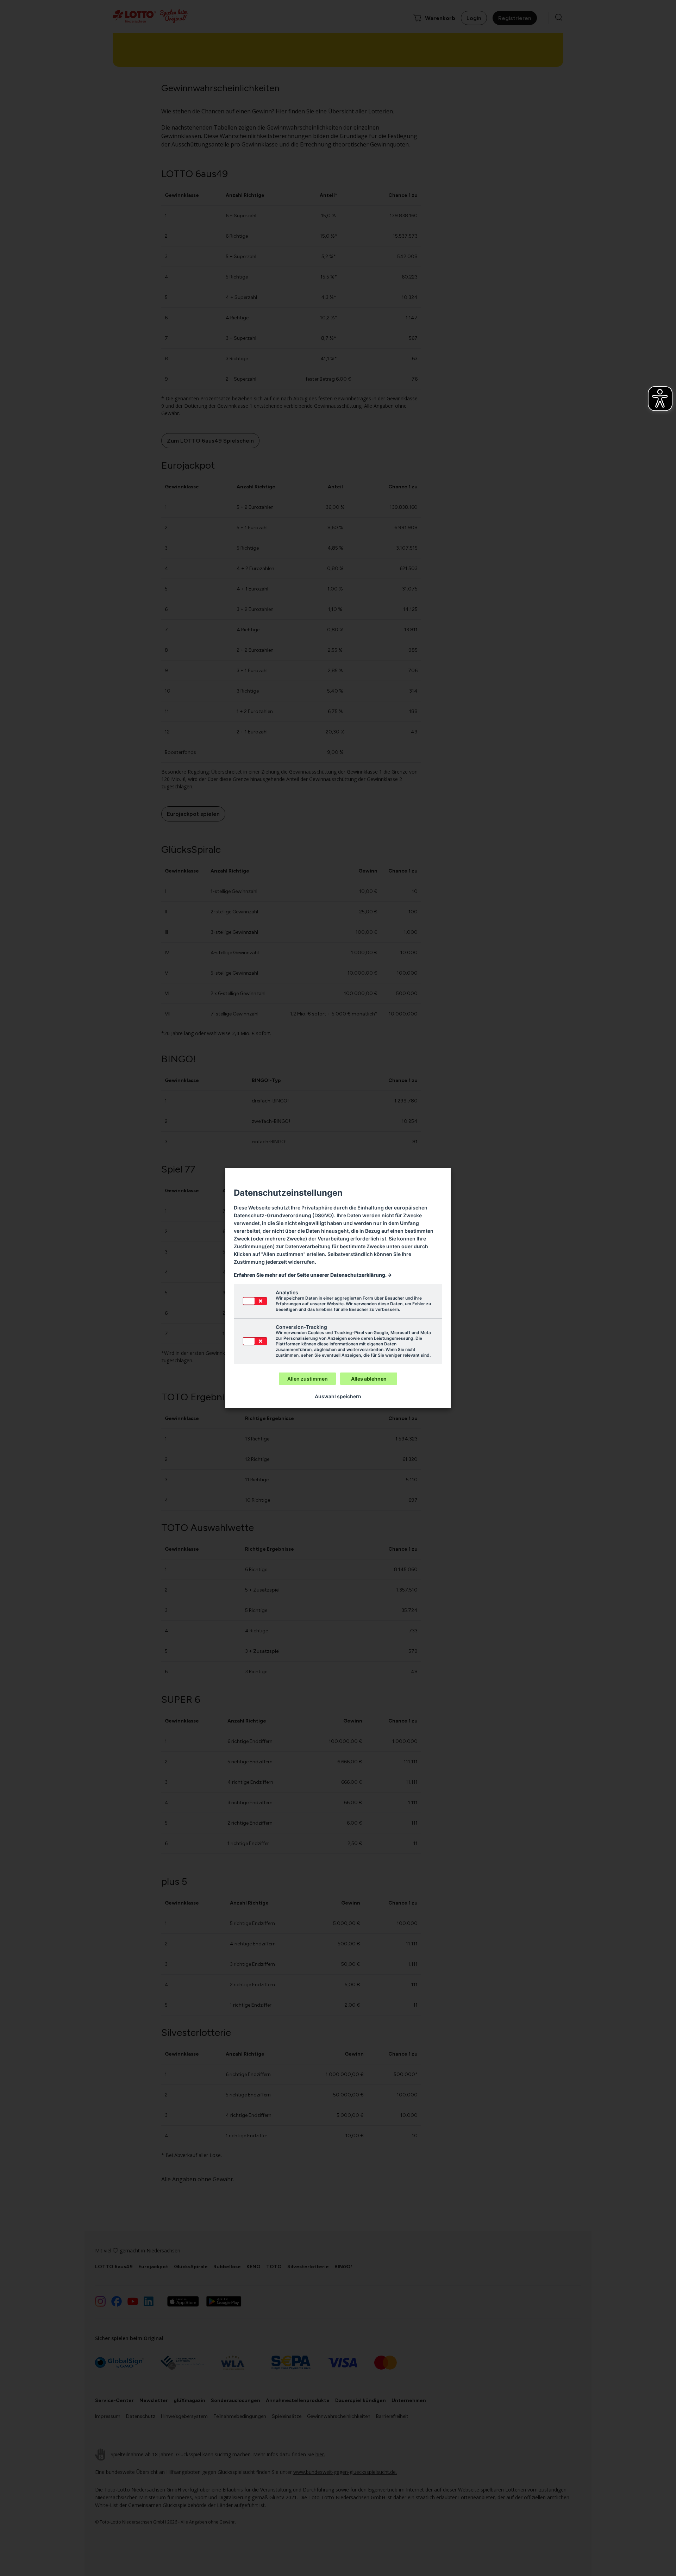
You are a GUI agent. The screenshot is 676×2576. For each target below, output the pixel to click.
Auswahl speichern (338, 1396)
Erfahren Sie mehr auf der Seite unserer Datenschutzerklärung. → (313, 1275)
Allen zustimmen (308, 1379)
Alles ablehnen (369, 1379)
